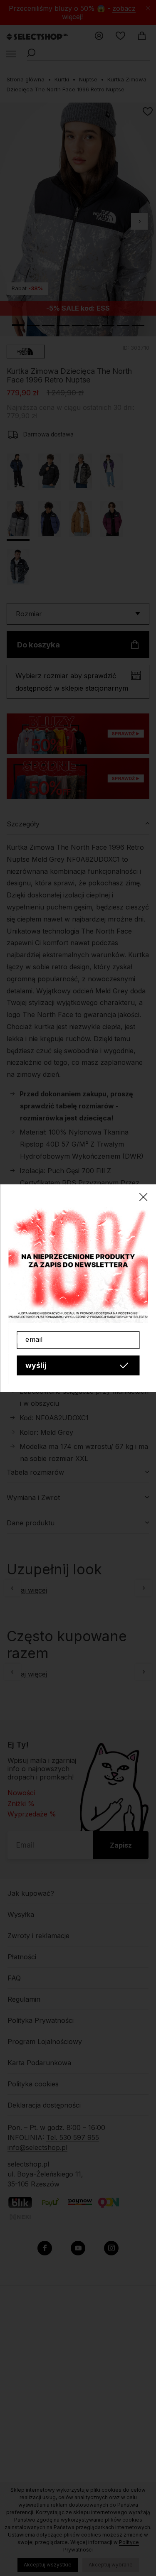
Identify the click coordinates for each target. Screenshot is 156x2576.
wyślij (36, 1365)
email (34, 1339)
